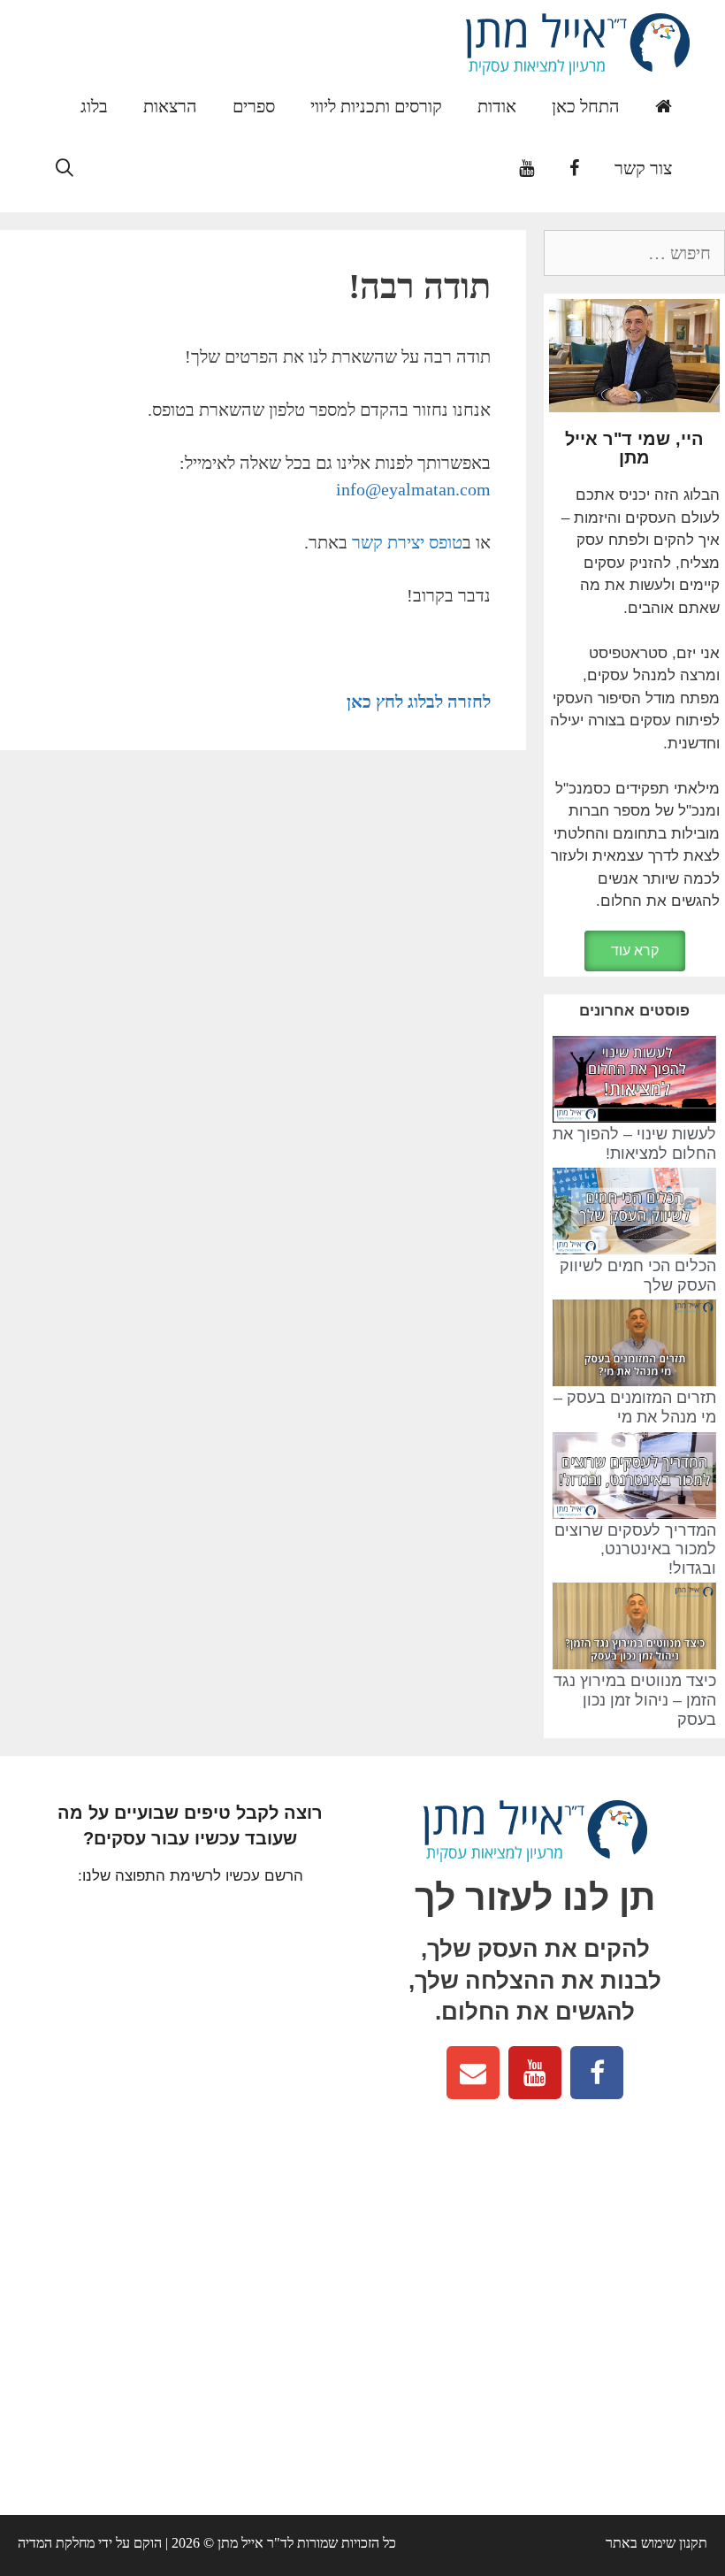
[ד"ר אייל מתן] (578, 42)
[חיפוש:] (634, 254)
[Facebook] (597, 2073)
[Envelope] (473, 2073)
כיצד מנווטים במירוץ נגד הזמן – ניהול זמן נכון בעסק (635, 1700)
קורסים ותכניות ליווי (376, 106)
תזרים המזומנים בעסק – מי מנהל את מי (635, 1407)
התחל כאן (586, 106)
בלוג (94, 106)
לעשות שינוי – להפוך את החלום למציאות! (634, 1144)
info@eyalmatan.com (413, 489)
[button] (635, 951)
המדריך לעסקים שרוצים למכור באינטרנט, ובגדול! (635, 1549)
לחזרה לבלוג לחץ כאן (419, 701)
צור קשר (643, 168)
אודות (497, 106)
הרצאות (170, 106)
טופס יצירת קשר (407, 542)
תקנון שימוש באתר (656, 2543)
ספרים (254, 106)
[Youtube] (535, 2073)
